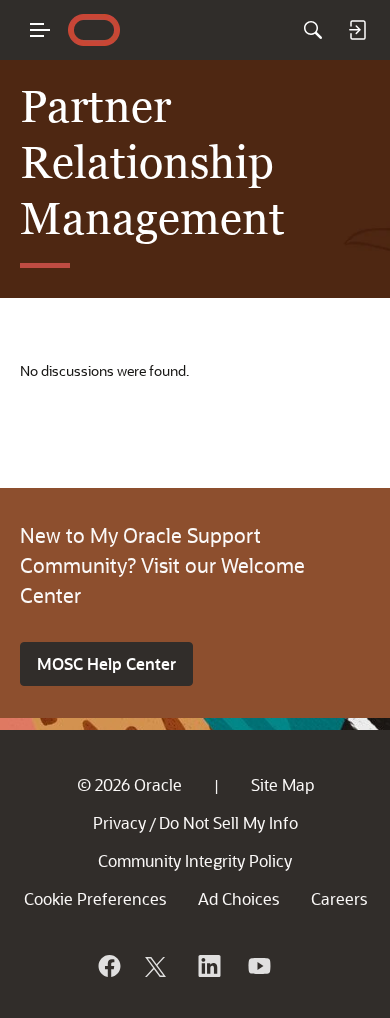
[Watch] (258, 966)
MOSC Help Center (106, 663)
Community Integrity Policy (195, 860)
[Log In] (357, 30)
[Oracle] (108, 966)
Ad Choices (238, 898)
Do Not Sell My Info (228, 822)
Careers (339, 898)
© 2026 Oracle (129, 784)
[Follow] (158, 966)
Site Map (282, 784)
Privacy (119, 822)
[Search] (313, 30)
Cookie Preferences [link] (95, 898)
